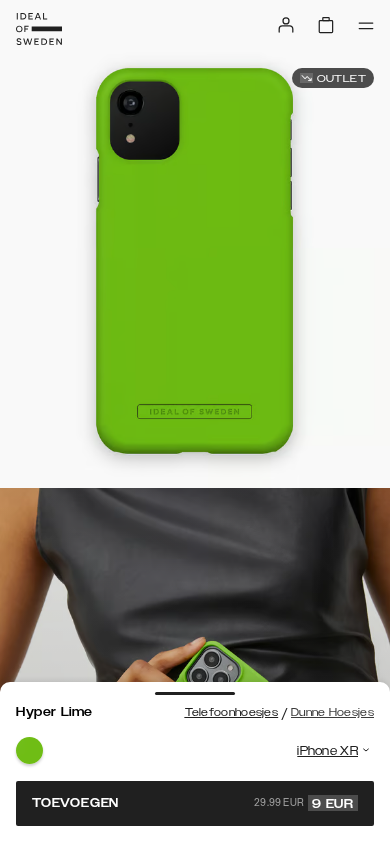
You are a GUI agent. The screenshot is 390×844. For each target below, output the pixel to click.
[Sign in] (286, 25)
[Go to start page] (39, 29)
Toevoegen (193, 803)
